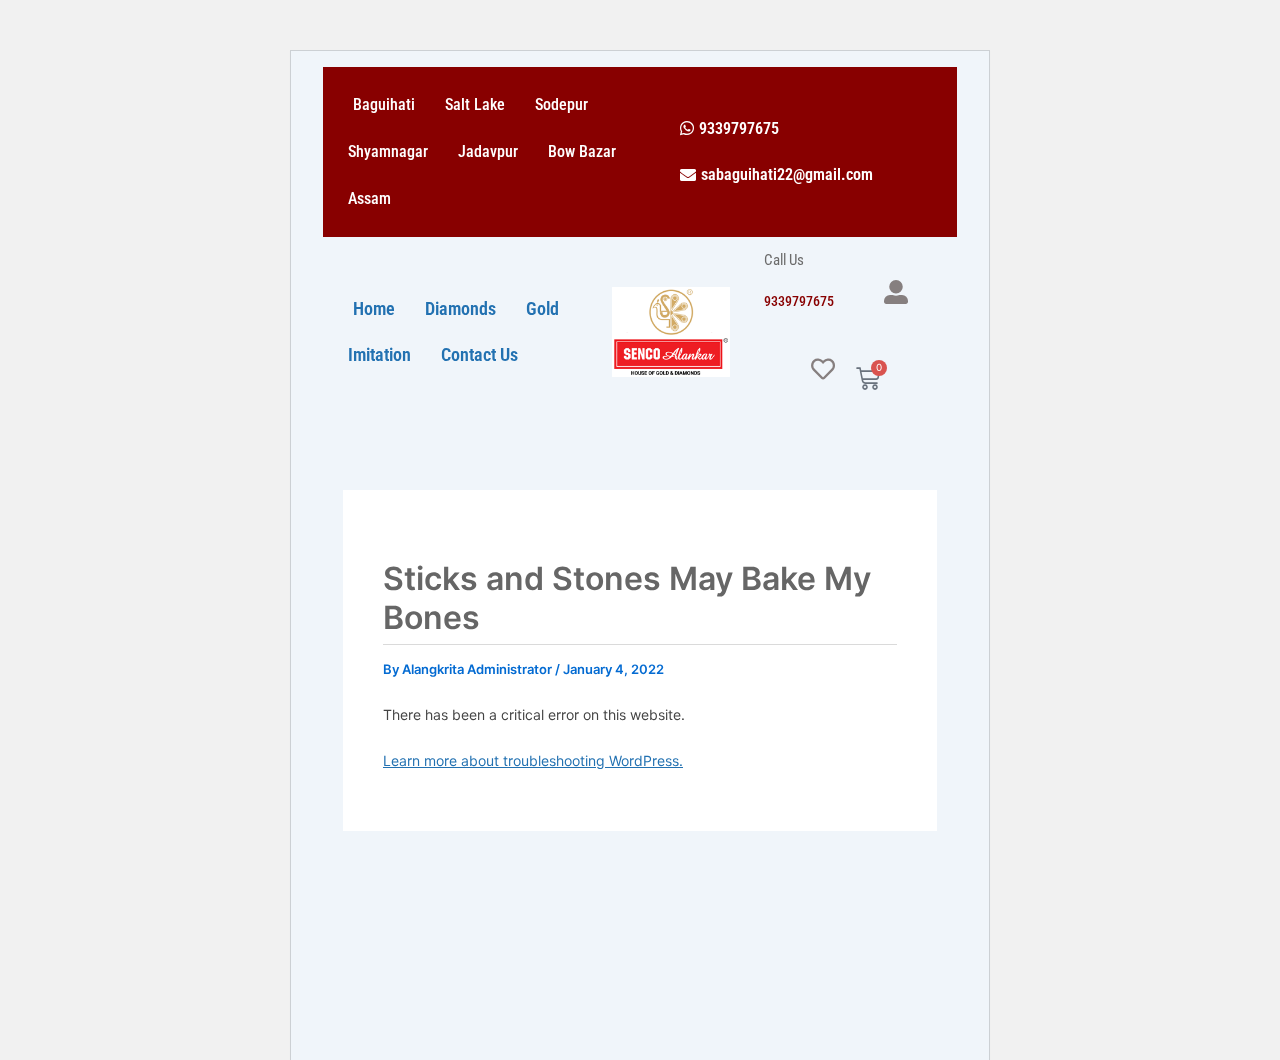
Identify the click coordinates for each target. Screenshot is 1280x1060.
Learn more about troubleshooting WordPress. (533, 760)
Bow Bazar (582, 151)
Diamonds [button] (460, 309)
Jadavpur (488, 151)
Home (374, 309)
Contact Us (479, 355)
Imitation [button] (379, 355)
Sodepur (561, 104)
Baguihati (384, 104)
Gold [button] (542, 309)
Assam (369, 198)
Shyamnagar (388, 151)
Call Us (784, 260)
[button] (729, 128)
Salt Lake (475, 104)
